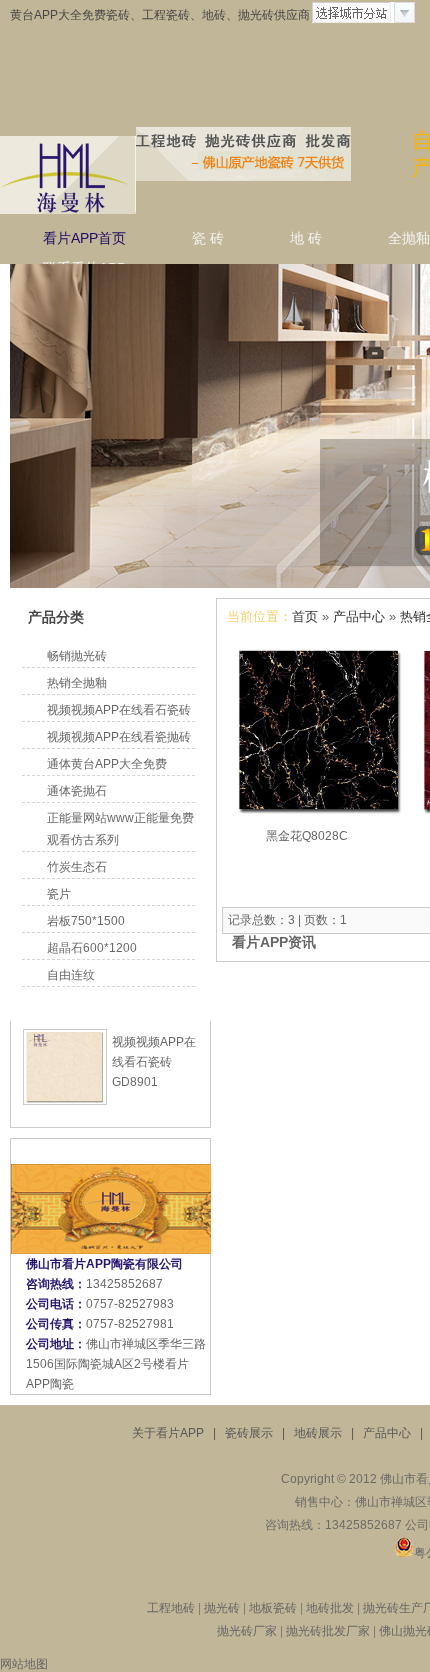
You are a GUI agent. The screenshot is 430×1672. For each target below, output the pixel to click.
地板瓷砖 (273, 1608)
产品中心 (359, 616)
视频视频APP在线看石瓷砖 (119, 710)
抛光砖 (223, 1608)
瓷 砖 (208, 238)
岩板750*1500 (86, 921)
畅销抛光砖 (77, 656)
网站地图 (24, 1664)
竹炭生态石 (77, 867)
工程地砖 (171, 1608)
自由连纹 (71, 975)
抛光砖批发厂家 (328, 1631)
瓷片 (59, 894)
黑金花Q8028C (307, 836)
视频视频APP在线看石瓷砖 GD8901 (154, 1062)
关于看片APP (168, 1433)
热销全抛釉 (77, 683)
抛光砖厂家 (247, 1631)
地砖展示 (318, 1433)
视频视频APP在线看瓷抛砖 (119, 737)
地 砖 (306, 238)
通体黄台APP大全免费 (107, 764)
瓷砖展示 (249, 1433)
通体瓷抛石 (77, 791)
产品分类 (56, 617)
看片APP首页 (84, 238)
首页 (305, 616)
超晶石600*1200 (92, 948)
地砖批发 (330, 1608)
